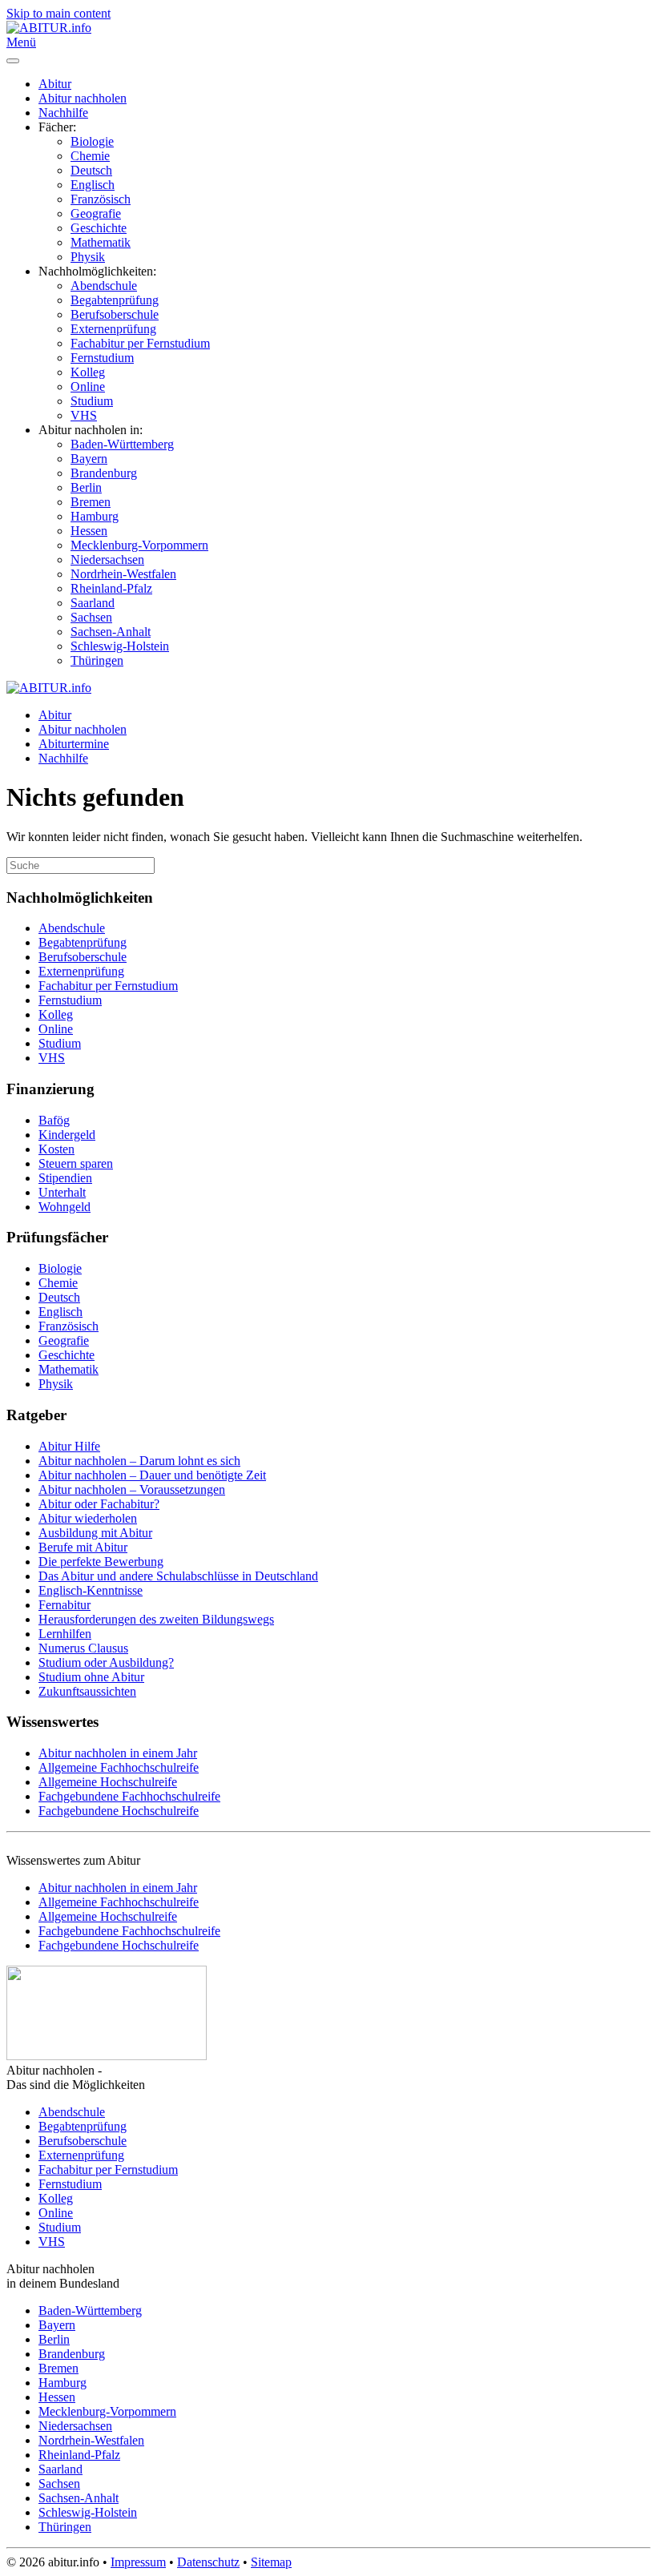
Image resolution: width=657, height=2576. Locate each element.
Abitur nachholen (83, 98)
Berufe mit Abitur (83, 1547)
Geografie (96, 213)
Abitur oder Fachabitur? (99, 1504)
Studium (92, 401)
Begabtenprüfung (115, 300)
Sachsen (91, 617)
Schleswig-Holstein (120, 646)
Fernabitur (64, 1605)
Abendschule (104, 286)
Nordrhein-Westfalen (123, 574)
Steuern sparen (76, 1163)
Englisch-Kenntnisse (91, 1590)
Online (88, 386)
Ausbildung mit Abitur (95, 1533)
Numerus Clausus (83, 1648)
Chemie (90, 156)
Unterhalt (62, 1192)
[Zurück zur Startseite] (49, 28)
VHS (84, 415)
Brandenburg (104, 473)
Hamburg (95, 516)
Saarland (93, 603)
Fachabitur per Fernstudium (140, 343)
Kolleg (88, 372)
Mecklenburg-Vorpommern (139, 545)
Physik (88, 257)
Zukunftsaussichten (87, 1691)
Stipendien (65, 1178)
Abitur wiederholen (88, 1518)
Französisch (101, 199)
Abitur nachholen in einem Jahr (118, 1753)
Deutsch (91, 170)
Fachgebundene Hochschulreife (119, 1811)
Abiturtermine (74, 744)
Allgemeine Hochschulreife (108, 1782)
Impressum (138, 2562)
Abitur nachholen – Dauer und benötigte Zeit (152, 1475)
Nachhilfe (63, 113)
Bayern (89, 459)
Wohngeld (64, 1207)
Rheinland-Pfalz (111, 588)
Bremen (91, 502)
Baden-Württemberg (122, 444)
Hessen (89, 531)
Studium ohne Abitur (91, 1677)
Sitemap (271, 2562)
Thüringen (97, 660)
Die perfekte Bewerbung (101, 1562)
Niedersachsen (107, 559)
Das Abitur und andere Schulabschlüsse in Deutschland (178, 1576)
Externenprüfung (113, 329)
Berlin (86, 487)
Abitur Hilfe (69, 1446)
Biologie (92, 141)
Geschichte (99, 228)
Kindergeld (67, 1135)
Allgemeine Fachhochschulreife (119, 1767)
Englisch (93, 185)
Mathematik (101, 242)
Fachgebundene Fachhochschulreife (129, 1796)
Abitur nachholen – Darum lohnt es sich (139, 1461)
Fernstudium (102, 358)
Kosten (56, 1149)
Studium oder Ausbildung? (106, 1662)
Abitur (55, 84)
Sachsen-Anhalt (111, 632)
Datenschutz (208, 2562)
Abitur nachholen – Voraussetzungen (132, 1489)
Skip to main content (58, 13)
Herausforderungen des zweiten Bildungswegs (156, 1619)
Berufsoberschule (115, 314)
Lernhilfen (65, 1634)
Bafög (54, 1120)
